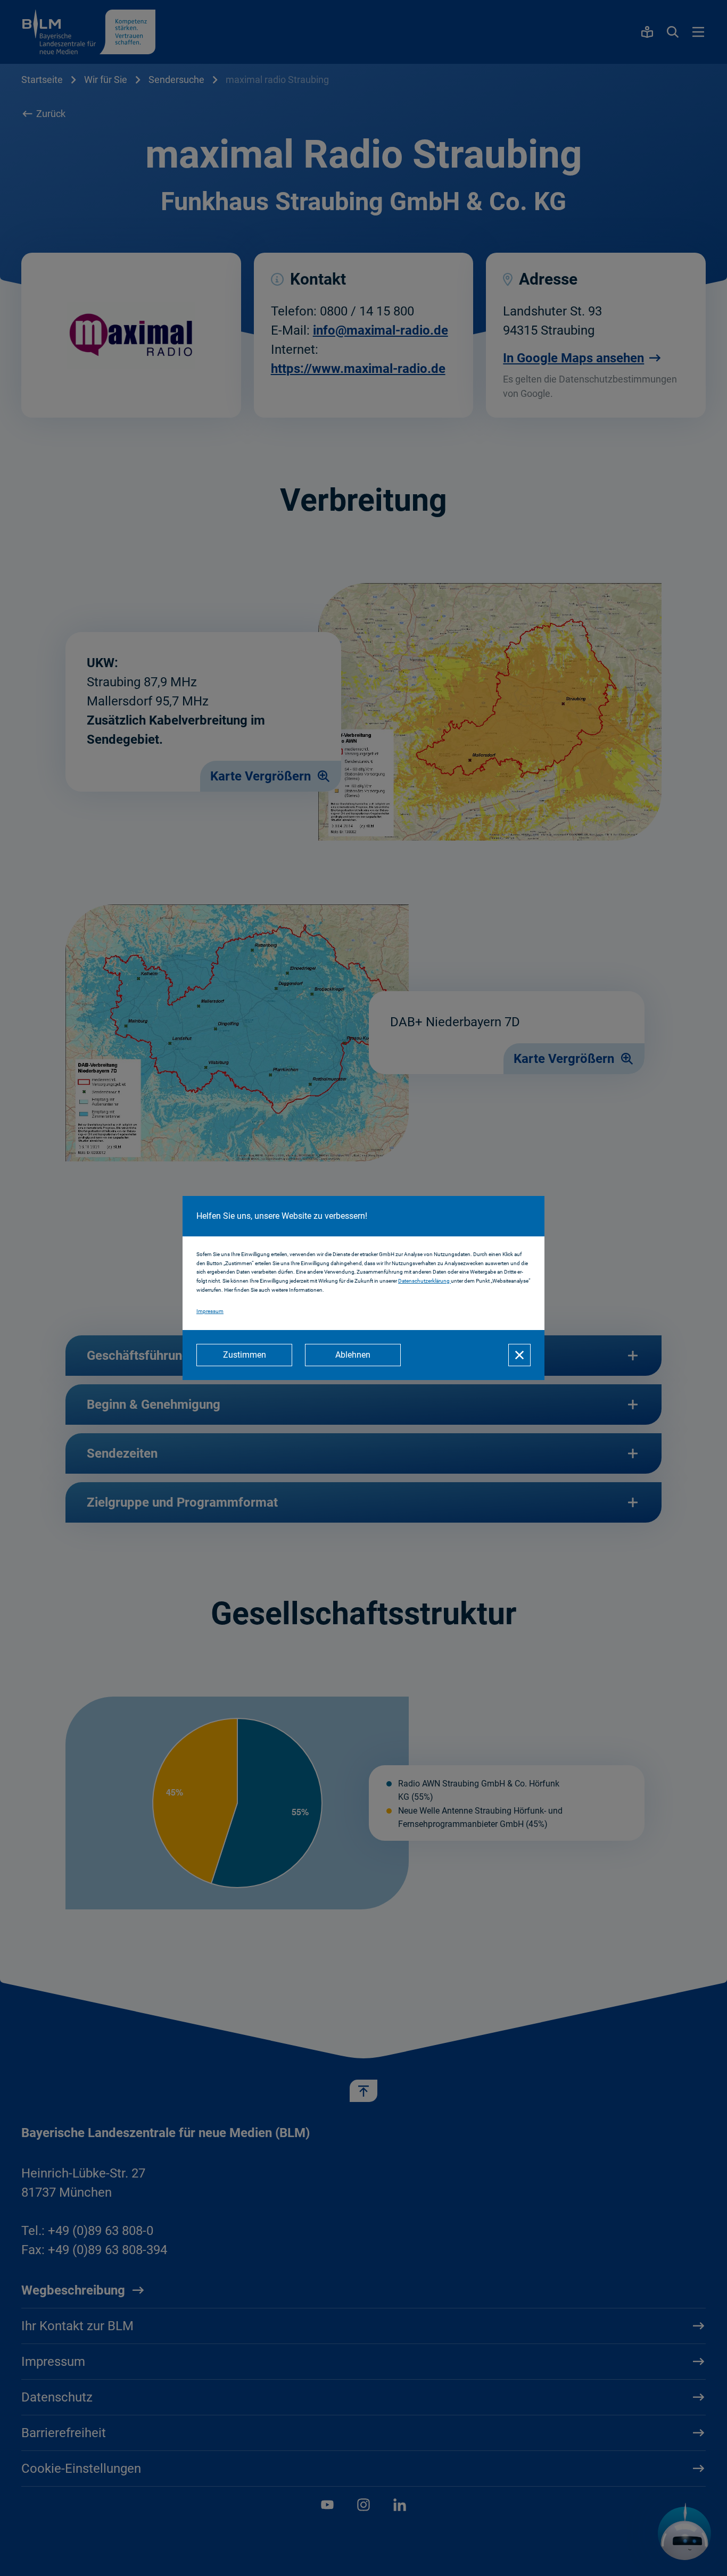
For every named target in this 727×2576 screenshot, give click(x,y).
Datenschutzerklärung (424, 1281)
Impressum (210, 1311)
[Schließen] (519, 1355)
